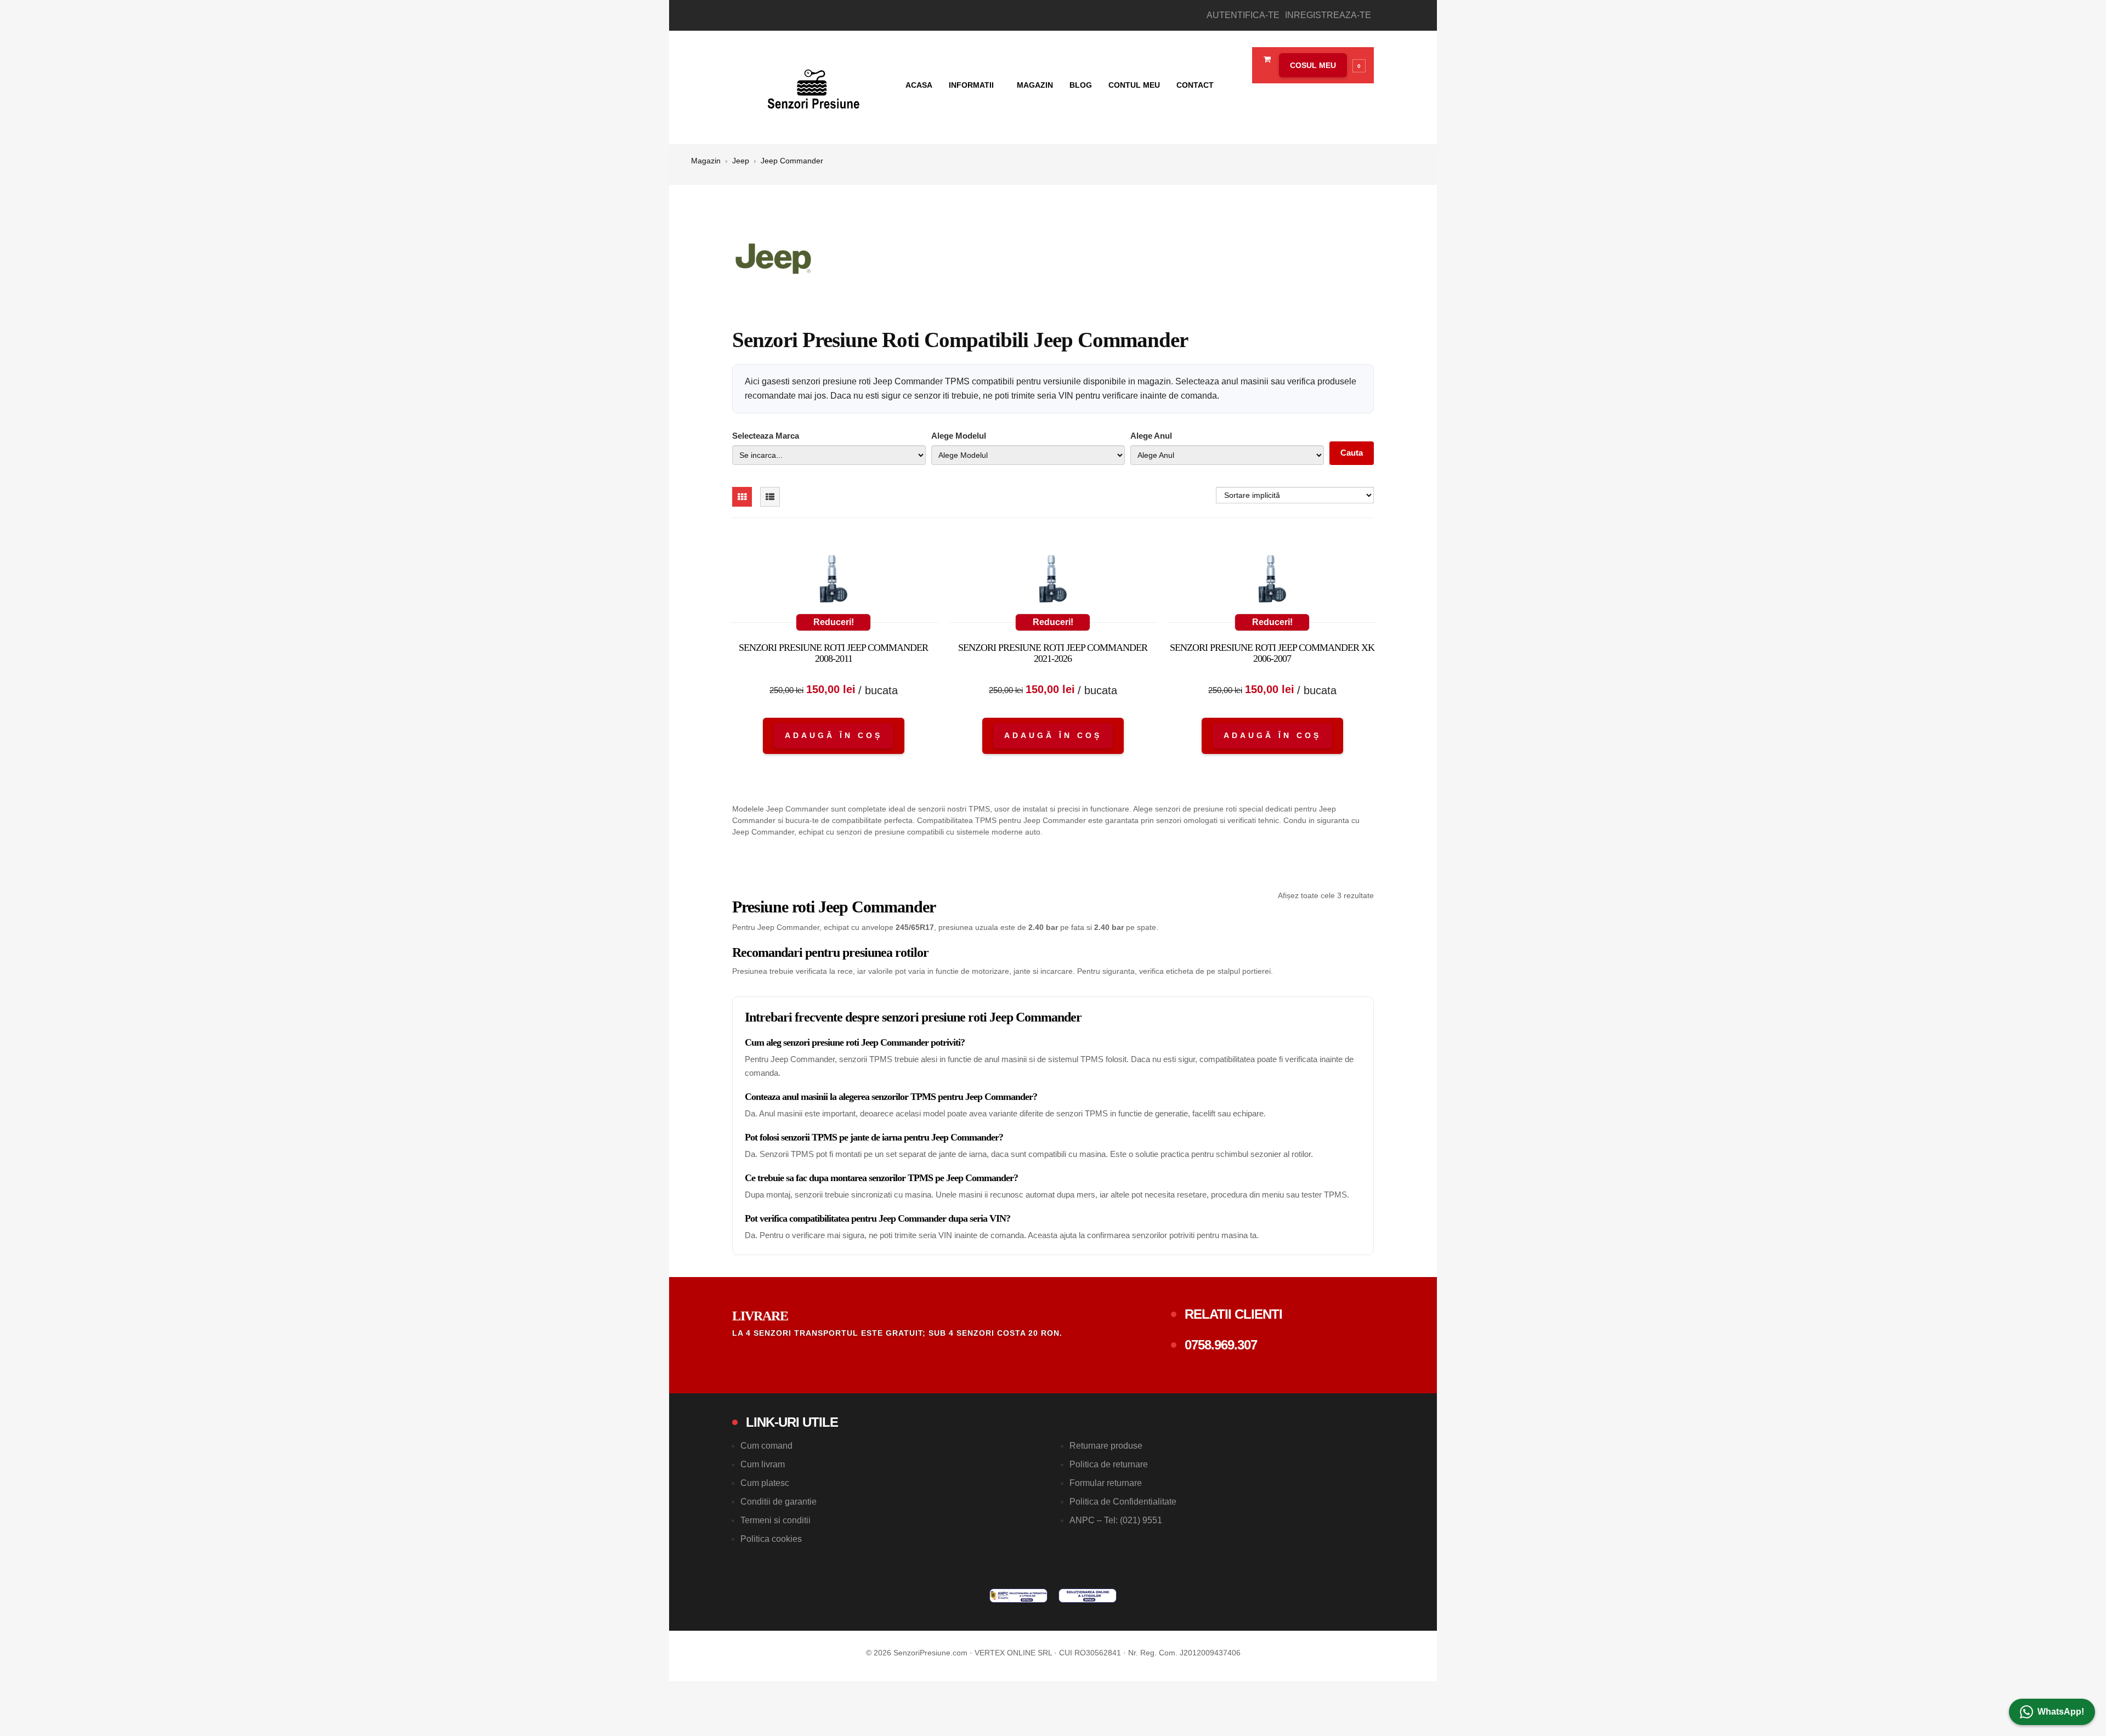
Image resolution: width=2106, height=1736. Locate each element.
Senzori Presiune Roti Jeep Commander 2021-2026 (1053, 653)
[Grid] (742, 497)
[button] (1320, 65)
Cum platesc (765, 1483)
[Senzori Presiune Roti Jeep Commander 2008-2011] (834, 581)
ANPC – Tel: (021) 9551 (1116, 1520)
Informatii (972, 85)
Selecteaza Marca (766, 436)
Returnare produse (1106, 1446)
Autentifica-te (1243, 15)
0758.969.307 (1221, 1345)
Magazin (1035, 85)
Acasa (919, 85)
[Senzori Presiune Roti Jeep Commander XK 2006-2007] (1272, 581)
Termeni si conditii (775, 1520)
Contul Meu (1134, 85)
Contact (1195, 85)
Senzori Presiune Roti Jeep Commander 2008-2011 (833, 653)
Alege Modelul (959, 436)
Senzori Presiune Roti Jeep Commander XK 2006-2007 (1272, 653)
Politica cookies (771, 1539)
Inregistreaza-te (1328, 15)
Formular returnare (1106, 1483)
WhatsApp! (2061, 1712)
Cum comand (766, 1446)
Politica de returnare (1109, 1464)
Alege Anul (1151, 436)
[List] (770, 497)
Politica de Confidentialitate (1123, 1502)
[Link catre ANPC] (1018, 1596)
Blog (1081, 85)
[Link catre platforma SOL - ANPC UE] (1088, 1596)
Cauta (1352, 453)
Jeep (741, 161)
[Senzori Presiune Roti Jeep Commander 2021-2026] (1053, 581)
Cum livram (763, 1464)
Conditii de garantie (779, 1502)
